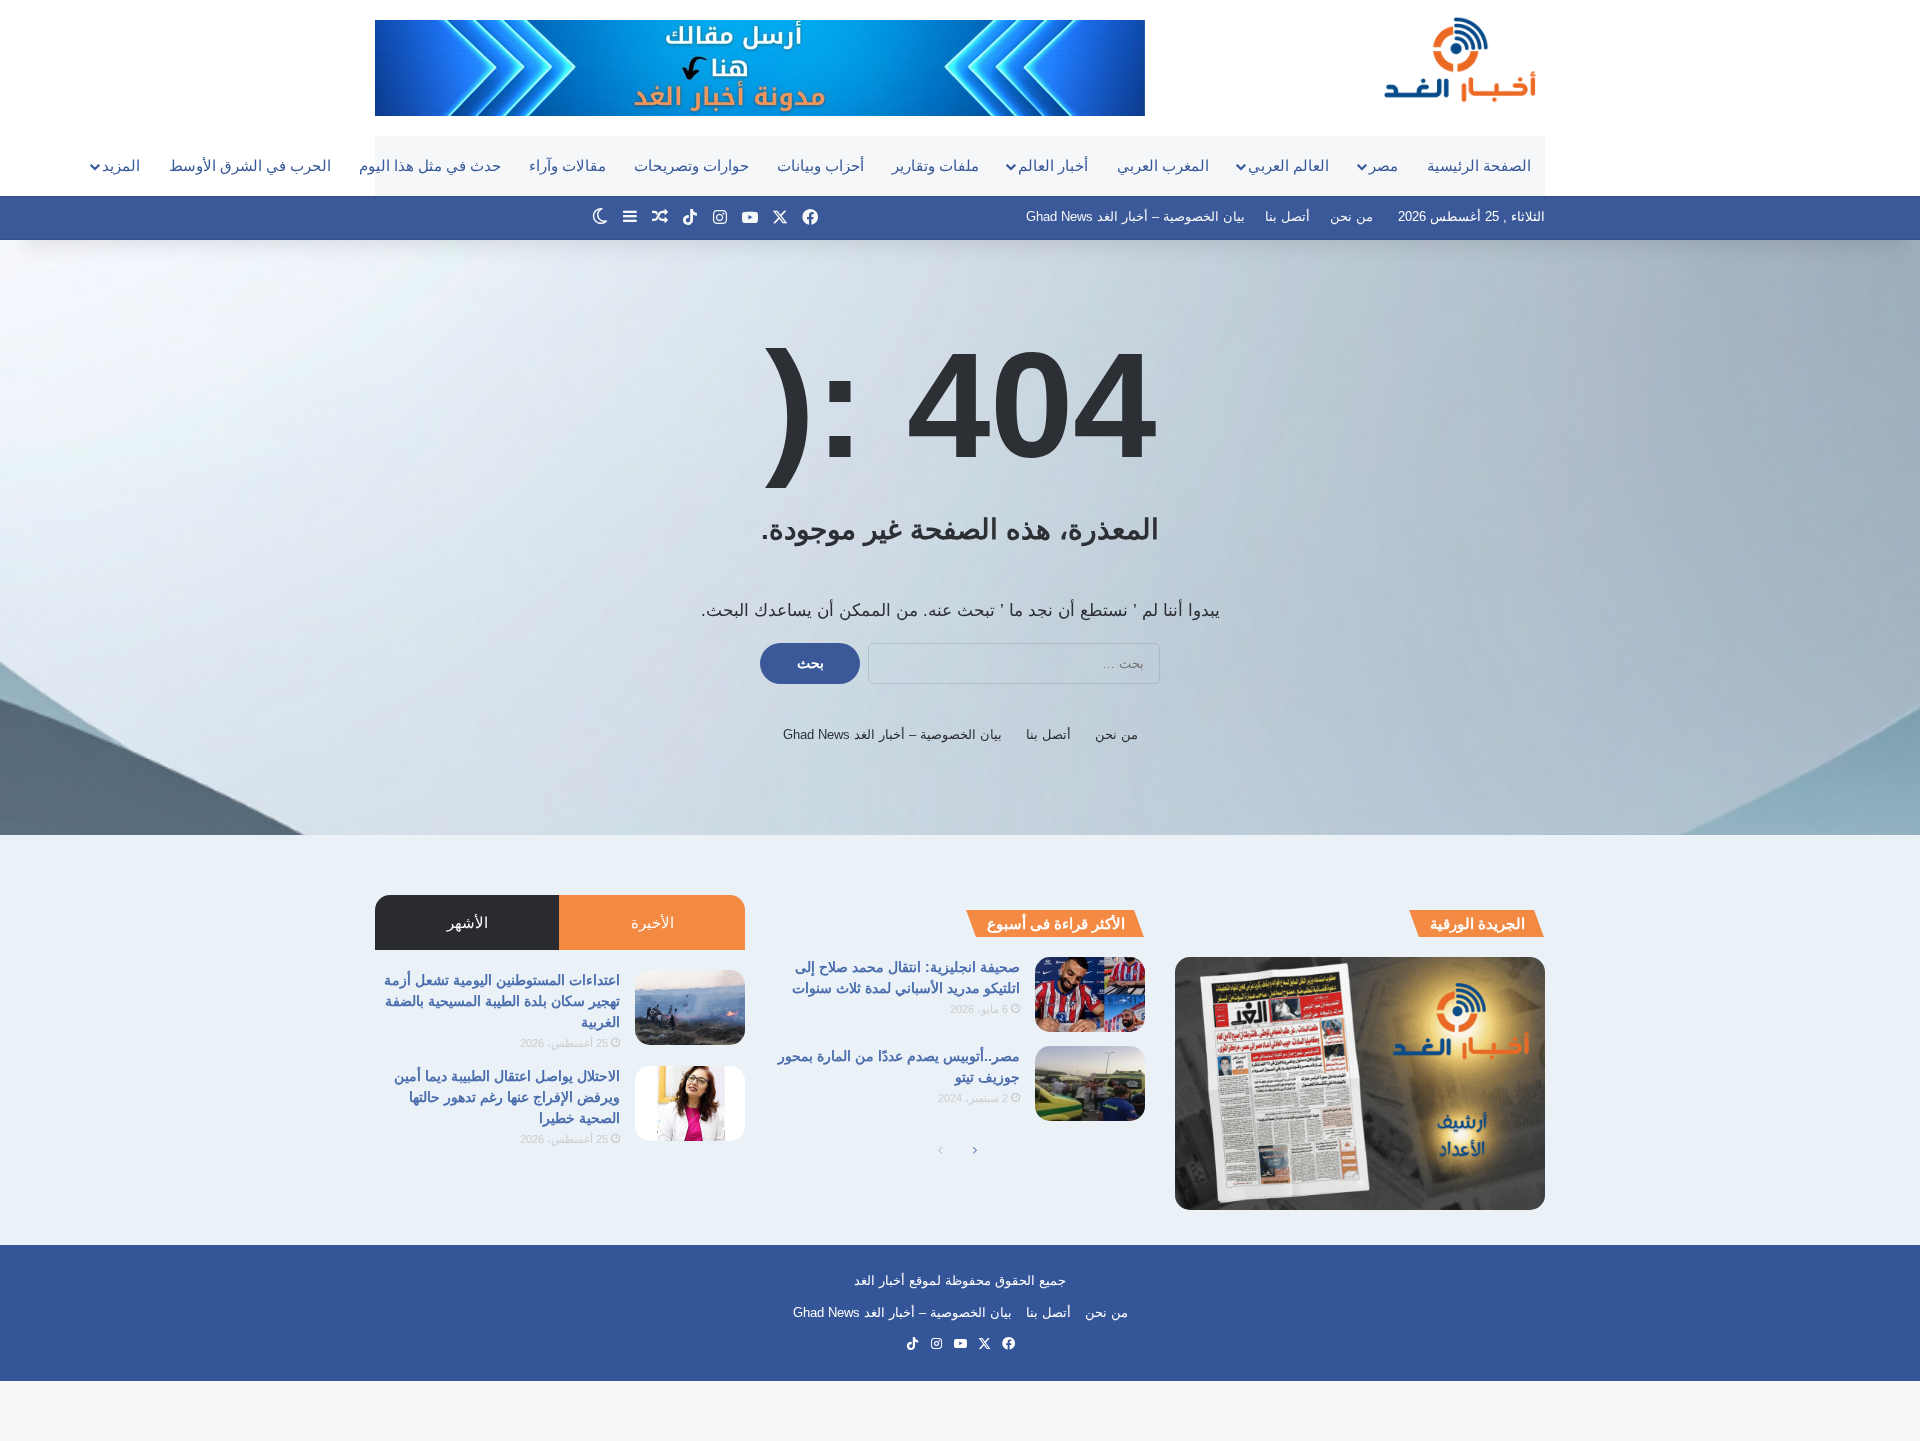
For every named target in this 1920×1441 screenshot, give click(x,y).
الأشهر (467, 922)
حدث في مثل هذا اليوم (430, 165)
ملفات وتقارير (935, 165)
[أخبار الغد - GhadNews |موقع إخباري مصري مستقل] (1459, 59)
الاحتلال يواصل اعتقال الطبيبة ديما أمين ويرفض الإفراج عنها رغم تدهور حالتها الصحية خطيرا (507, 1097)
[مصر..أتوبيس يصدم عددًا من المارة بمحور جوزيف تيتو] (1090, 1083)
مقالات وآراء (567, 165)
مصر (1383, 165)
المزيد (121, 165)
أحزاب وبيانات (820, 165)
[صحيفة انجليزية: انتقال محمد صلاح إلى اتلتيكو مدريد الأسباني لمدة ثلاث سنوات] (1090, 994)
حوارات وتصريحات (691, 165)
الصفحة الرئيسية (1479, 165)
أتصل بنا (1287, 216)
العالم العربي (1288, 165)
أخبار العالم (1053, 165)
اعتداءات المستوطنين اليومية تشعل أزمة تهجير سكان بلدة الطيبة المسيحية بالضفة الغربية (502, 1001)
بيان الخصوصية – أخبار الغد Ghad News (1135, 216)
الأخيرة (652, 922)
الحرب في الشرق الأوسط (250, 165)
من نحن (1351, 216)
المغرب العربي (1163, 165)
